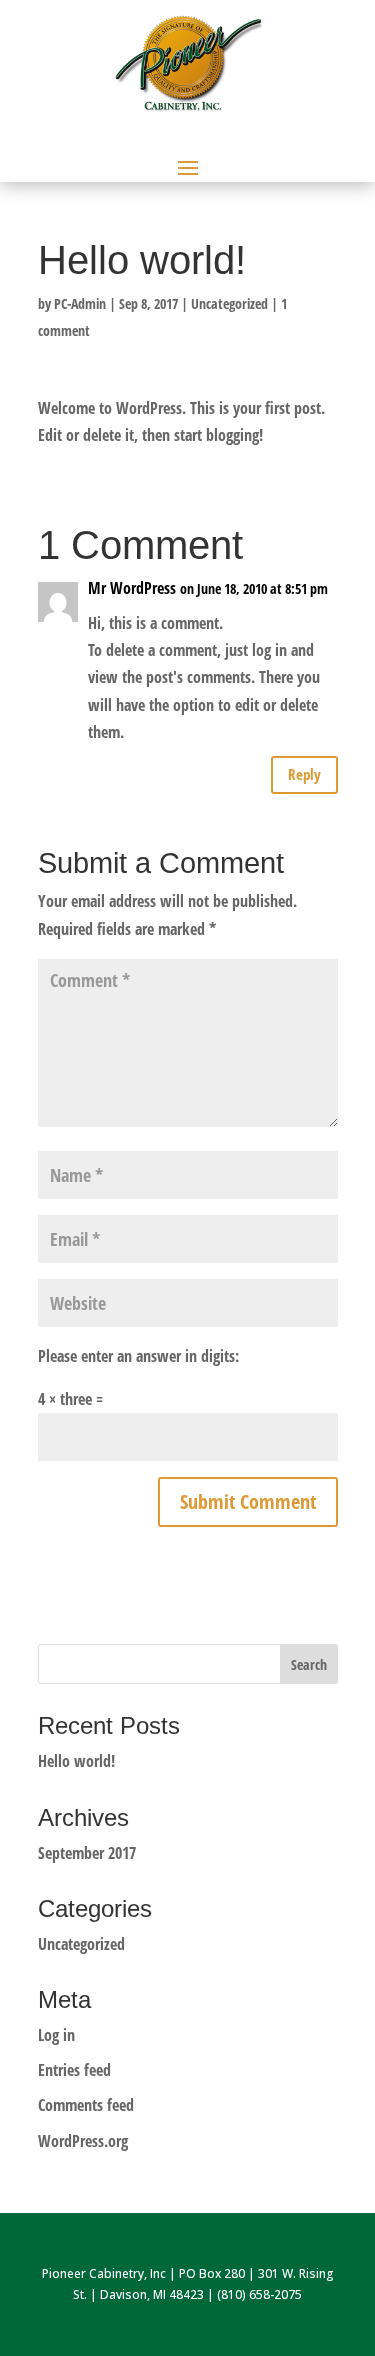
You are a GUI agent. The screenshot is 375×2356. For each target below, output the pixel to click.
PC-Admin (80, 303)
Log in (56, 2035)
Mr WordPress (132, 588)
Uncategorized (229, 303)
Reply (304, 774)
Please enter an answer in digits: (138, 1356)
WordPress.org (83, 2141)
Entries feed (74, 2070)
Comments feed (86, 2105)
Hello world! (76, 1761)
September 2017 (87, 1853)
